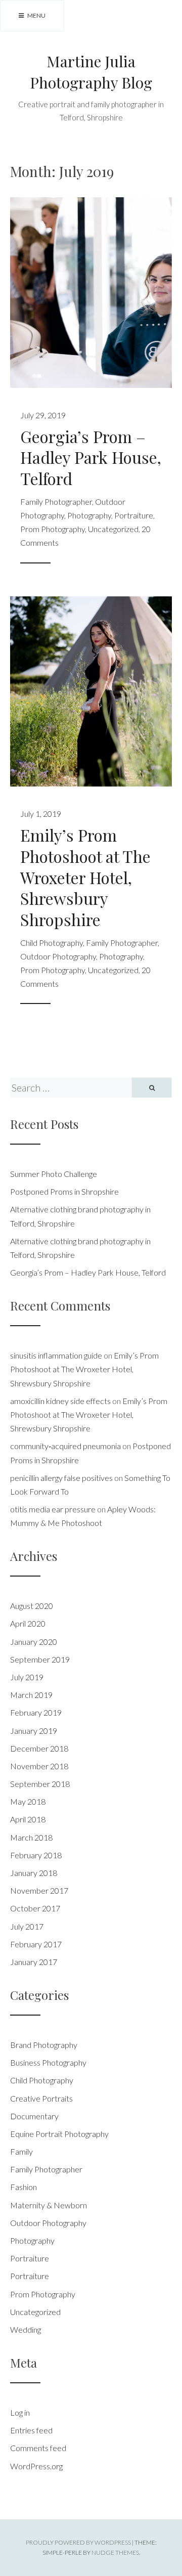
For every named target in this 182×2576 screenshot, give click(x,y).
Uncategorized (113, 529)
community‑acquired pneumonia (65, 1446)
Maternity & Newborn (49, 2205)
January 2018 (34, 1873)
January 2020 (34, 1642)
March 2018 (31, 1837)
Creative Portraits (41, 2098)
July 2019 (27, 1677)
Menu (36, 15)
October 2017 (35, 1908)
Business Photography (48, 2062)
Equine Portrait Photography (59, 2134)
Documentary (34, 2116)
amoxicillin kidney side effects (60, 1401)
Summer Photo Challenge (54, 1174)
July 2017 (27, 1926)
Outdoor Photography (58, 956)
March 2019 (31, 1695)
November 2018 (39, 1766)
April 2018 (28, 1819)
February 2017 (36, 1944)
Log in (20, 2412)
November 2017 (39, 1890)
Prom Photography (53, 529)
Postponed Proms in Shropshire (64, 1191)
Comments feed (38, 2448)
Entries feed (31, 2430)
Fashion (24, 2187)
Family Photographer (56, 501)
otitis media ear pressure (53, 1509)
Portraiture (134, 515)
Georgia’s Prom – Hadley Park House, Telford (91, 457)
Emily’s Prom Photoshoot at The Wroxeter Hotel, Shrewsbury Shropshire (85, 877)
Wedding (26, 2329)
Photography (89, 515)
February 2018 (36, 1855)
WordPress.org (36, 2466)
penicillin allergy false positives (61, 1478)
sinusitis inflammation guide (56, 1355)
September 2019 (40, 1659)
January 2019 (34, 1731)
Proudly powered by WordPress (78, 2542)
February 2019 (36, 1712)
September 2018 (40, 1784)
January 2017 (34, 1962)
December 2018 (39, 1748)
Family (21, 2151)
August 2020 (32, 1606)
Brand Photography (44, 2045)
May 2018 (28, 1801)
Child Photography (52, 943)
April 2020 (28, 1623)
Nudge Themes (115, 2552)
